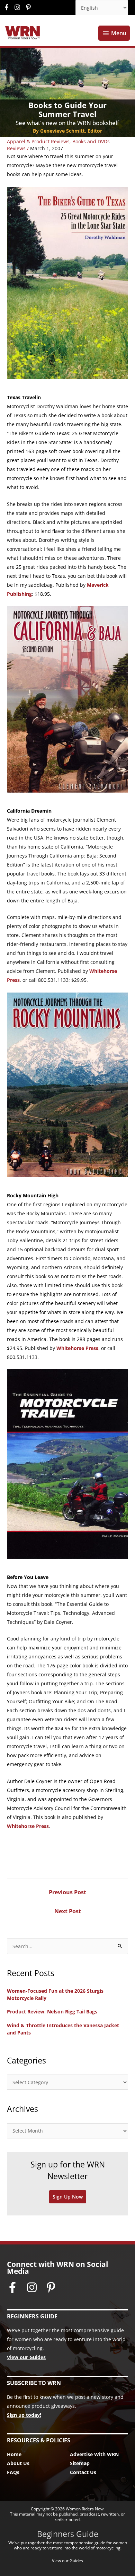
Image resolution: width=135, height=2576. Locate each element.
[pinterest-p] (29, 7)
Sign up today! (24, 2415)
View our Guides (26, 2357)
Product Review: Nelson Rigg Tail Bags (52, 2012)
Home (14, 2454)
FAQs (13, 2472)
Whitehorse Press (77, 1348)
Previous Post (67, 1892)
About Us (18, 2463)
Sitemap (80, 2463)
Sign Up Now (68, 2197)
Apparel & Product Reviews (38, 141)
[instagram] (19, 7)
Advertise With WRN (94, 2454)
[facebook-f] (8, 7)
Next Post (68, 1911)
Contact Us (83, 2472)
